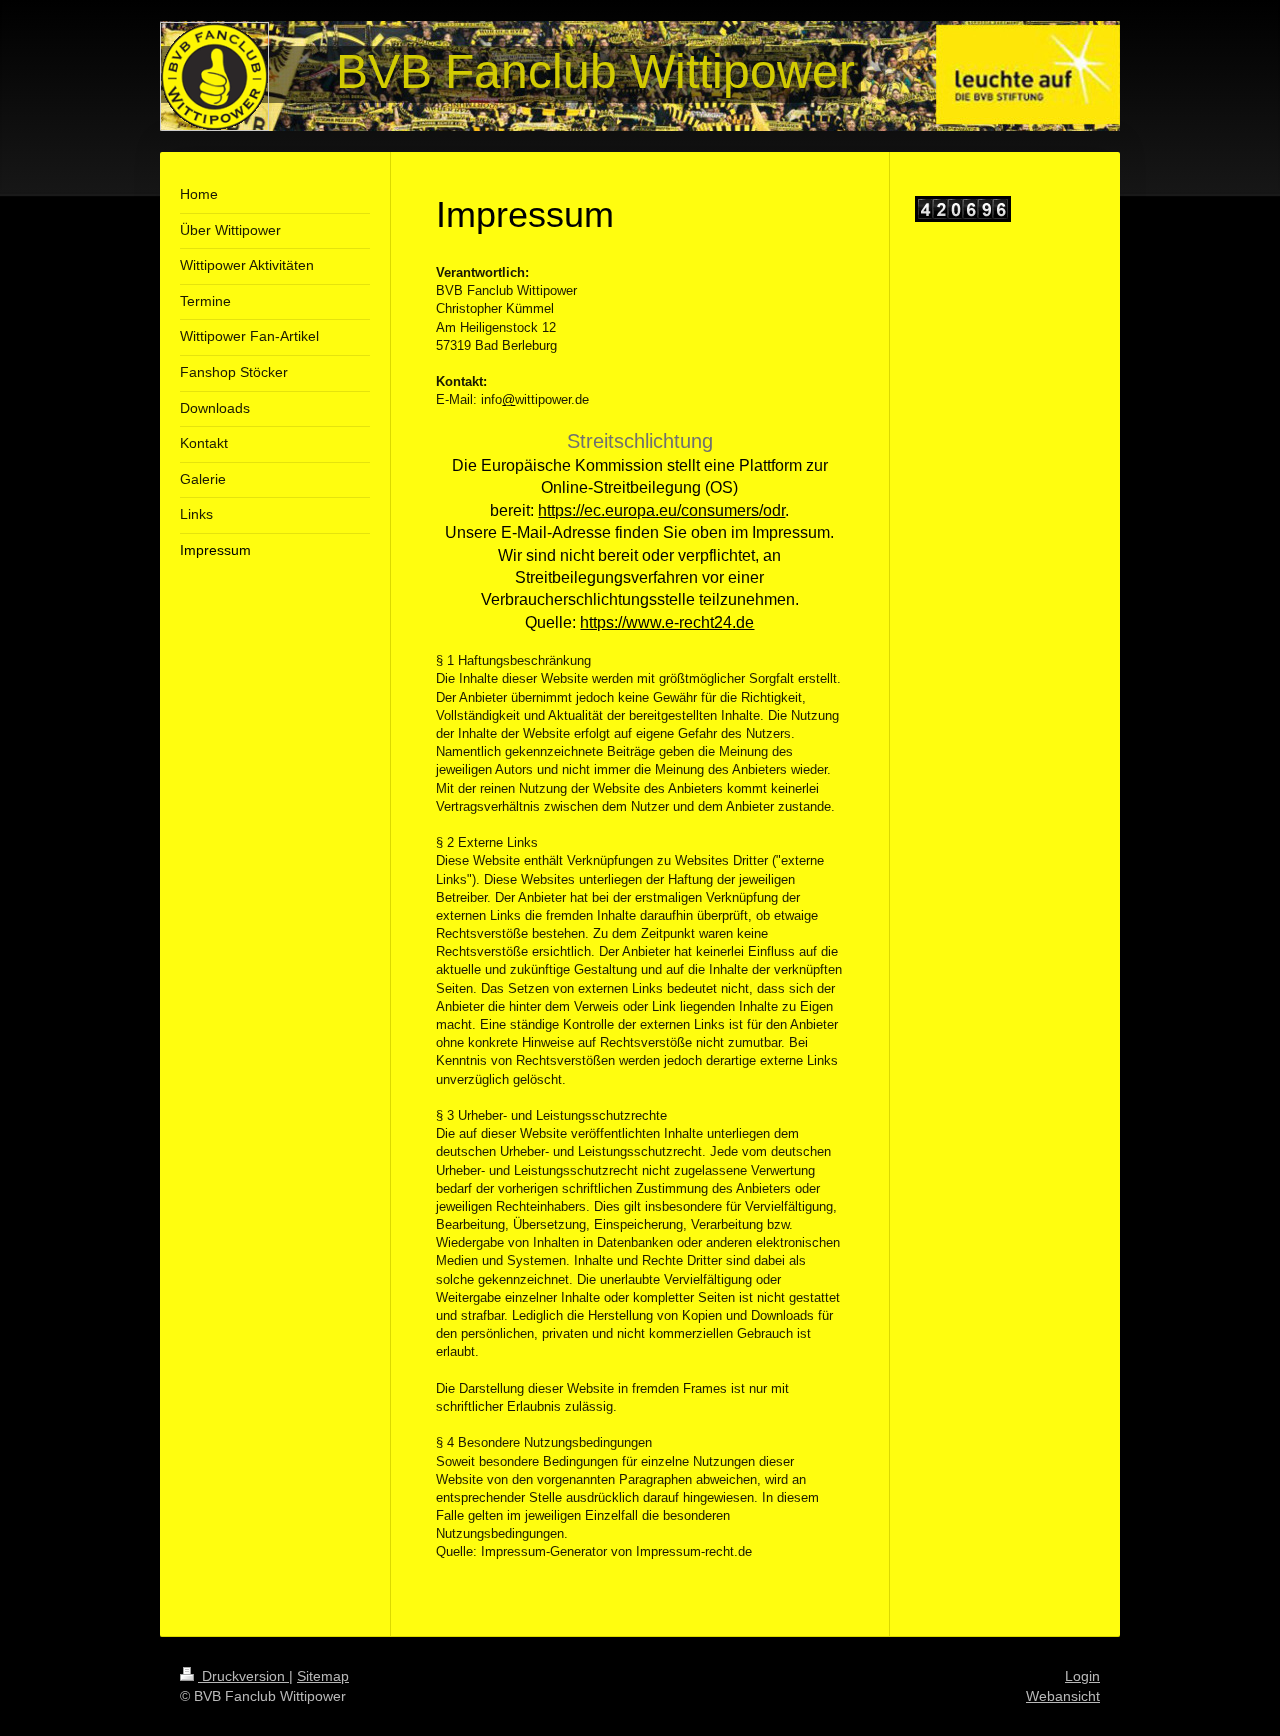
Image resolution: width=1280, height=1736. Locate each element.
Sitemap (323, 1676)
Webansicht (1063, 1696)
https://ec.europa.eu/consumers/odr (661, 510)
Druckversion (243, 1676)
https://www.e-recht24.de (667, 622)
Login (1082, 1676)
